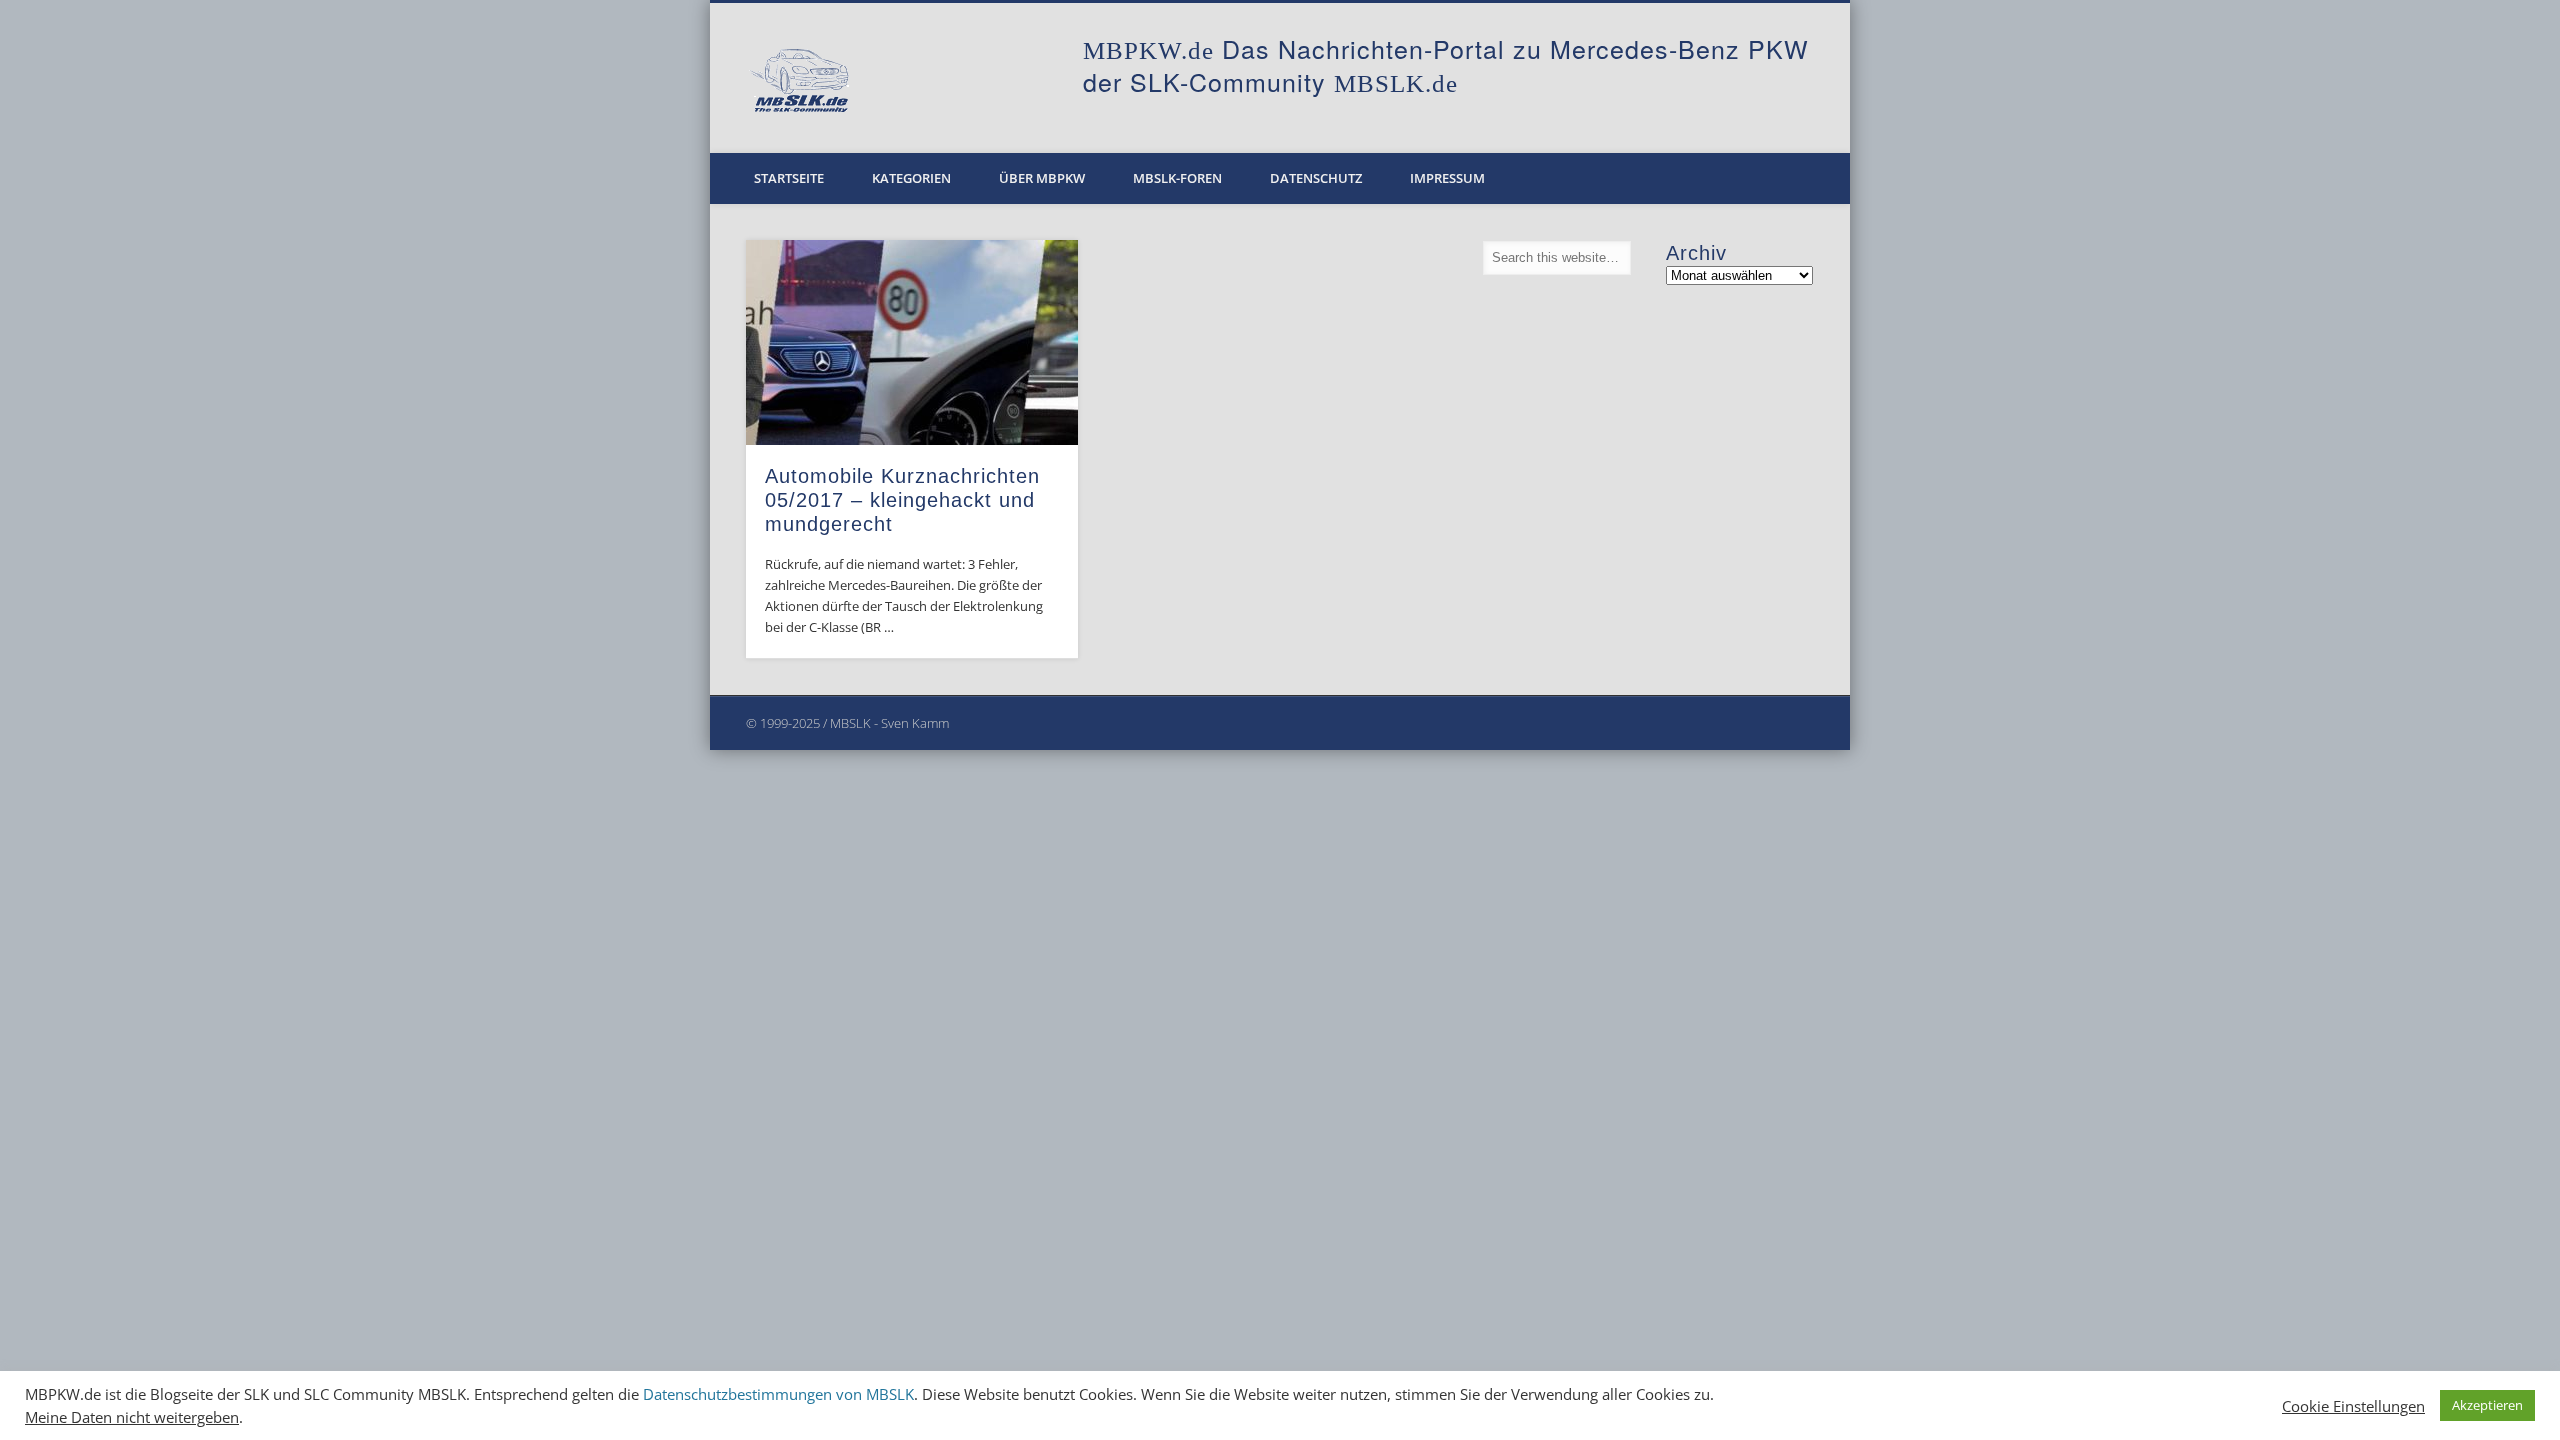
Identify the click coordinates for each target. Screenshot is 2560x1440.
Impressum (1447, 178)
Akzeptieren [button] (2487, 1405)
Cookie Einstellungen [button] (2353, 1406)
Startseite (789, 178)
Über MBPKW (1042, 178)
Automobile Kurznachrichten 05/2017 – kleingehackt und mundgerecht (902, 500)
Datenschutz (1316, 178)
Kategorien (911, 178)
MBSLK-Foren (1177, 178)
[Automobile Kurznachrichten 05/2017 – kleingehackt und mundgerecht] (912, 342)
